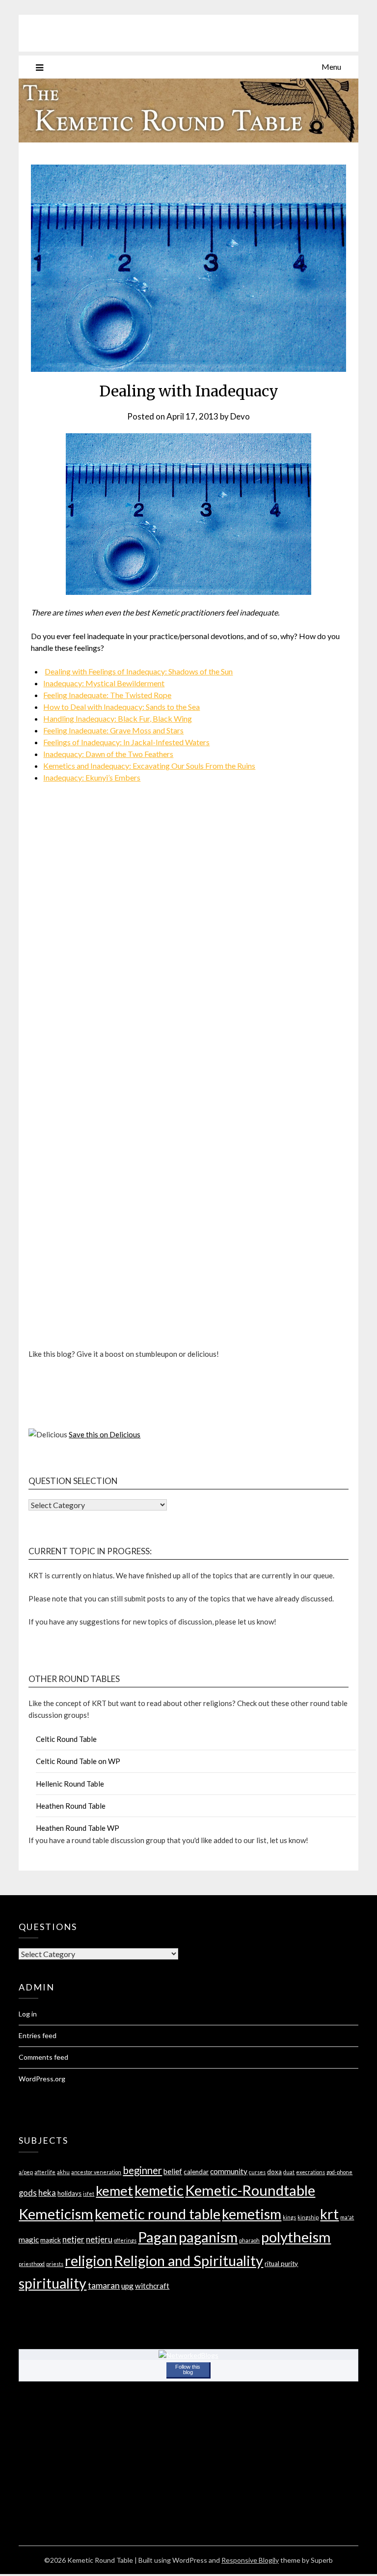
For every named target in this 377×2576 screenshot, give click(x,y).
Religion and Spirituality (188, 2260)
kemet (114, 2191)
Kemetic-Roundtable (250, 2190)
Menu (331, 67)
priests (55, 2264)
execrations (310, 2172)
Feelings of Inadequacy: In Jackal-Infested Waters (126, 742)
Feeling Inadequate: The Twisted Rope (107, 695)
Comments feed (43, 2057)
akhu (63, 2172)
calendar (196, 2172)
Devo (240, 416)
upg (127, 2286)
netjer (73, 2239)
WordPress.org (42, 2079)
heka (47, 2193)
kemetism (252, 2214)
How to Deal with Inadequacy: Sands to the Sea (121, 707)
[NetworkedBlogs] (188, 2355)
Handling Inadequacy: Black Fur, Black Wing (118, 718)
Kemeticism (56, 2214)
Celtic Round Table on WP (78, 1761)
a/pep (26, 2172)
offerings (125, 2240)
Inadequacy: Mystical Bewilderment (104, 683)
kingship (308, 2217)
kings (289, 2217)
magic (29, 2240)
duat (289, 2172)
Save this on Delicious (105, 1434)
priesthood (32, 2264)
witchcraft (152, 2286)
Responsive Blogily (250, 2560)
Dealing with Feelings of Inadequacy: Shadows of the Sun (139, 671)
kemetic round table (158, 2214)
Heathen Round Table (71, 1806)
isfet (89, 2194)
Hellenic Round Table (70, 1784)
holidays (69, 2193)
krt (329, 2214)
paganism (208, 2237)
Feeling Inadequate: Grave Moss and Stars (113, 730)
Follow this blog (188, 2369)
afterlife (45, 2172)
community (229, 2171)
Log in (28, 2014)
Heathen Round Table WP (78, 1828)
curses (257, 2172)
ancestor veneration (96, 2172)
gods (28, 2193)
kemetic (159, 2190)
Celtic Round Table (66, 1739)
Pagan (158, 2237)
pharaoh (249, 2240)
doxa (274, 2172)
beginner (142, 2170)
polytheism (296, 2237)
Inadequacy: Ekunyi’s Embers (92, 777)
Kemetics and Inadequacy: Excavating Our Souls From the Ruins (149, 766)
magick (51, 2240)
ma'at (347, 2217)
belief (173, 2171)
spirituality (53, 2283)
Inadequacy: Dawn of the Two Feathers (108, 754)
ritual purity (281, 2264)
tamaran (104, 2285)
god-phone (339, 2172)
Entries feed (38, 2035)
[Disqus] (188, 957)
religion (89, 2260)
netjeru (99, 2239)
